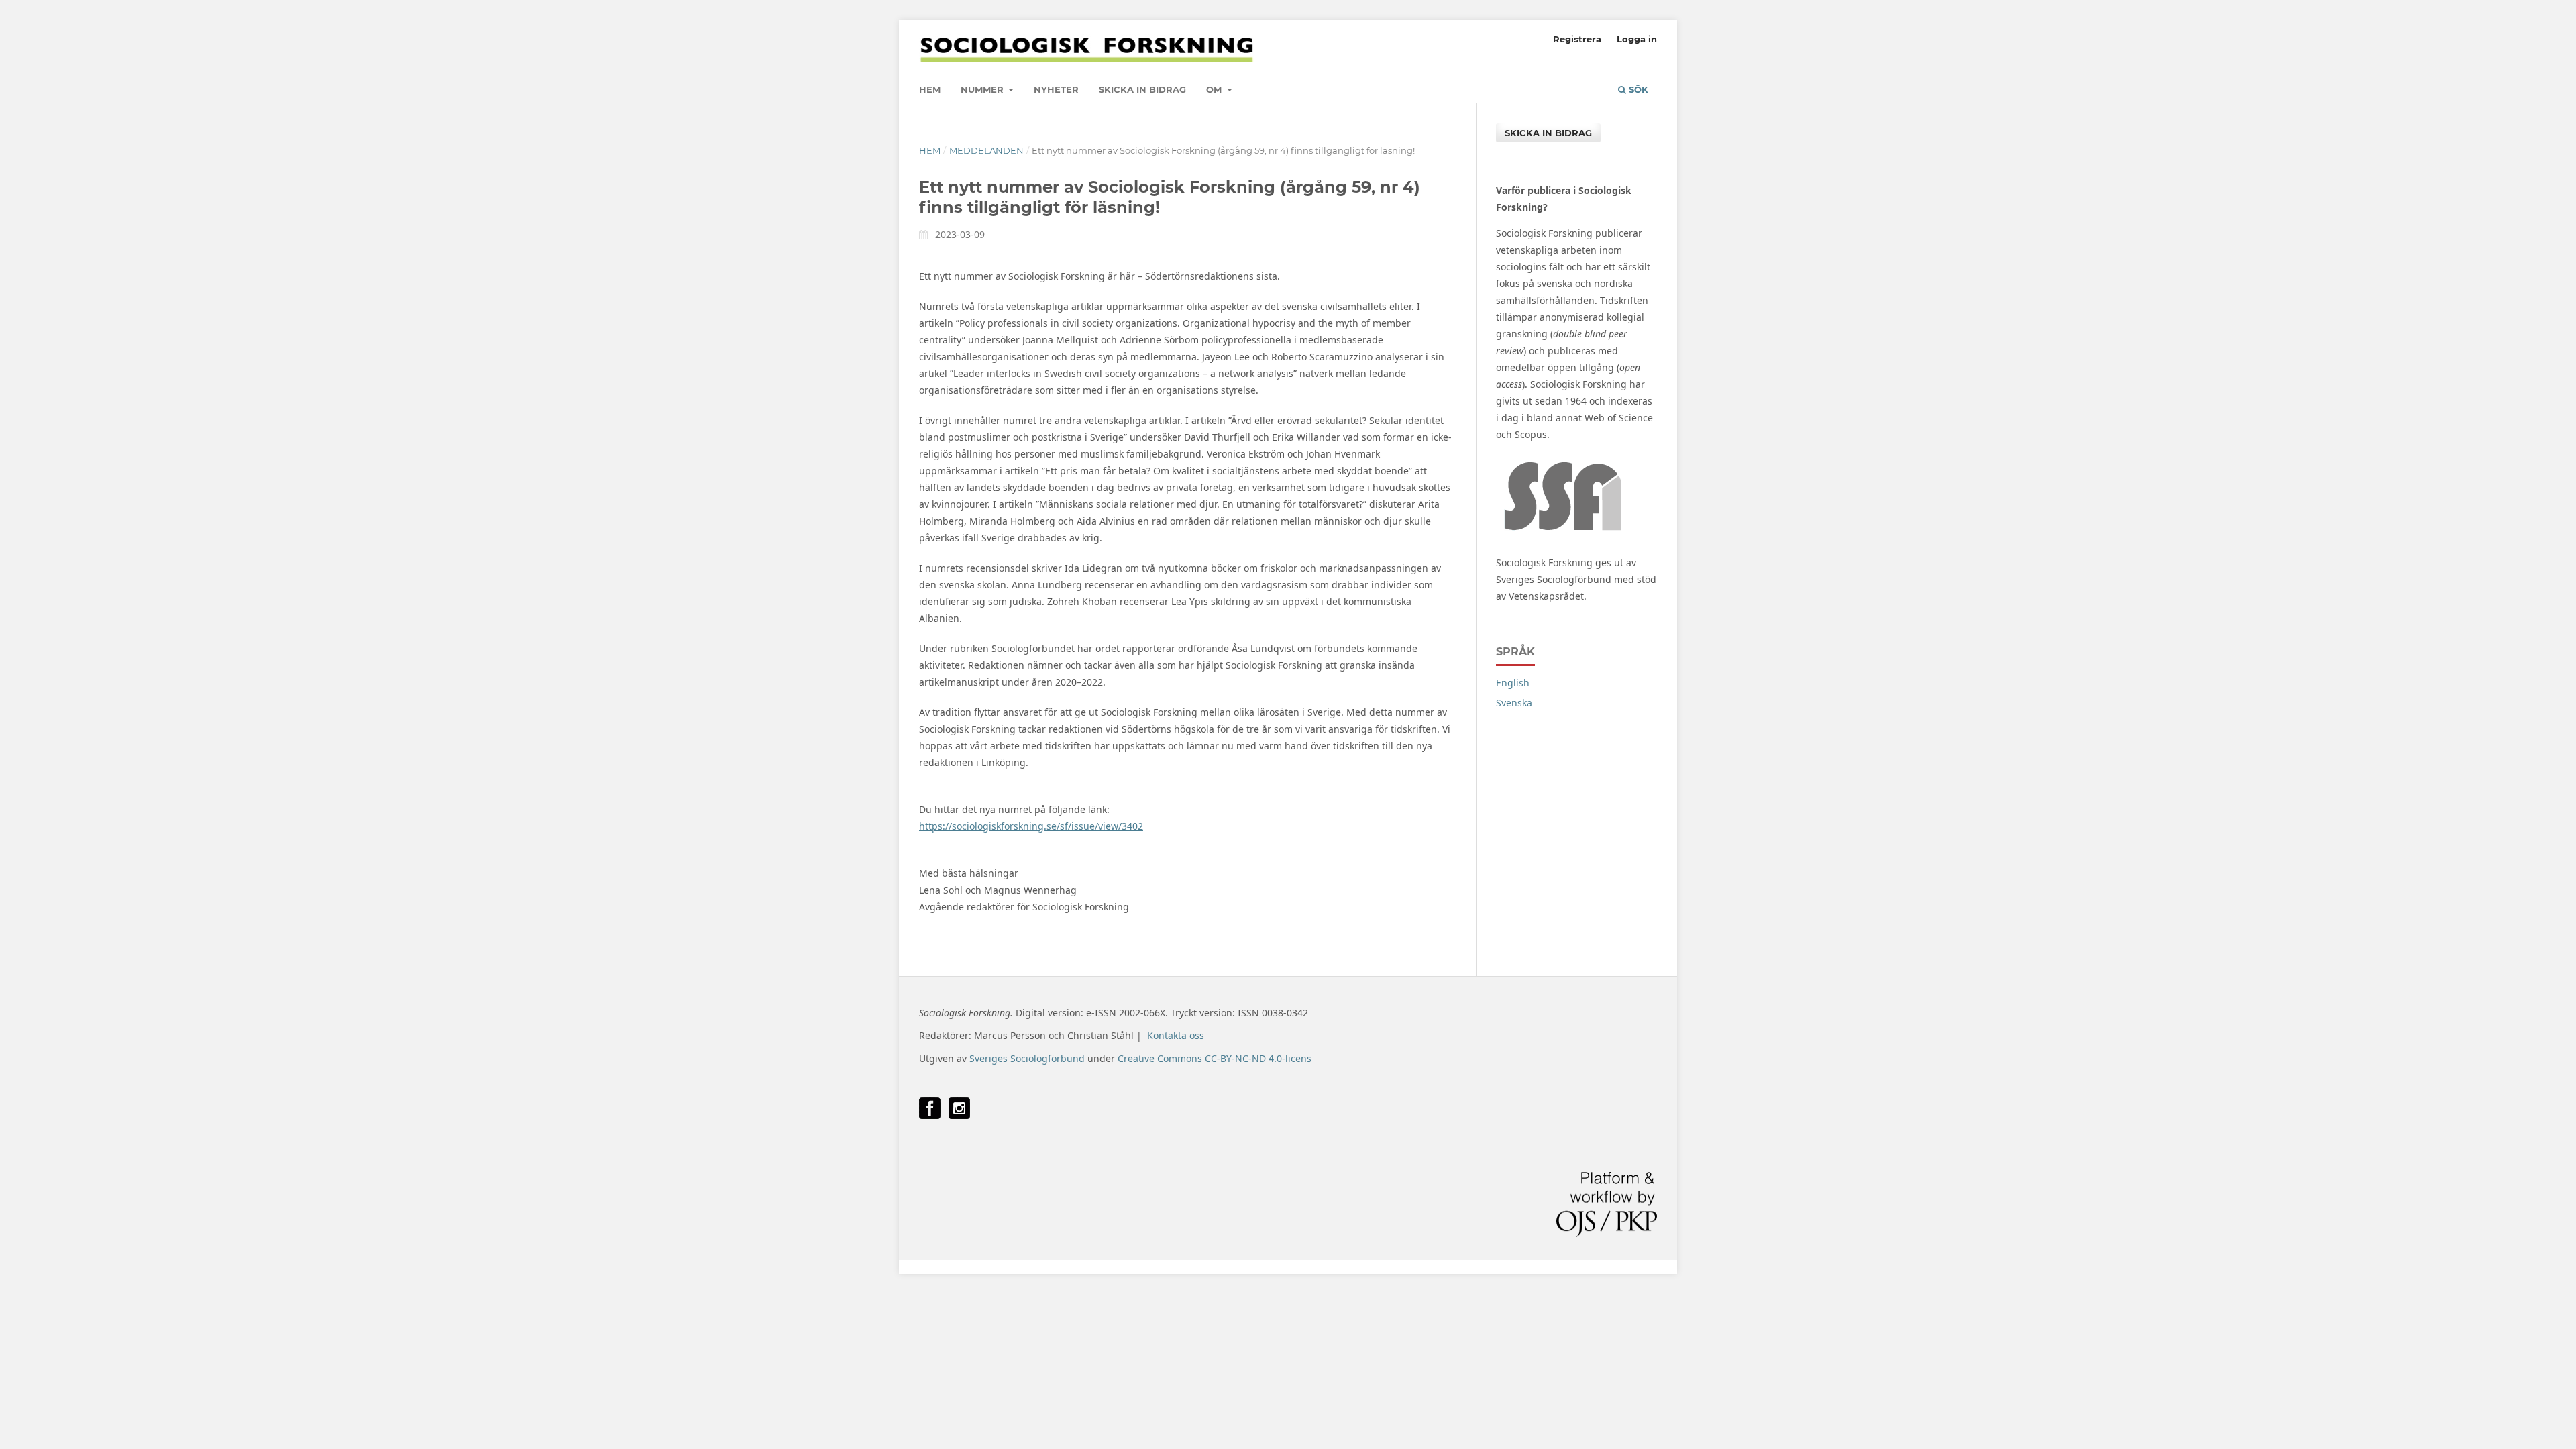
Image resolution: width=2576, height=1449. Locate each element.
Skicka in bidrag (1142, 89)
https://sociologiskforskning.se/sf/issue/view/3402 (1031, 826)
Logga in (1637, 39)
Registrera (1577, 39)
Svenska (1514, 703)
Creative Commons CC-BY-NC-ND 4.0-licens (1216, 1058)
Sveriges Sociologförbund (1027, 1058)
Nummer (983, 89)
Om (1215, 89)
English (1513, 683)
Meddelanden (986, 150)
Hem (930, 89)
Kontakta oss (1176, 1035)
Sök (1637, 89)
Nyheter (1056, 89)
